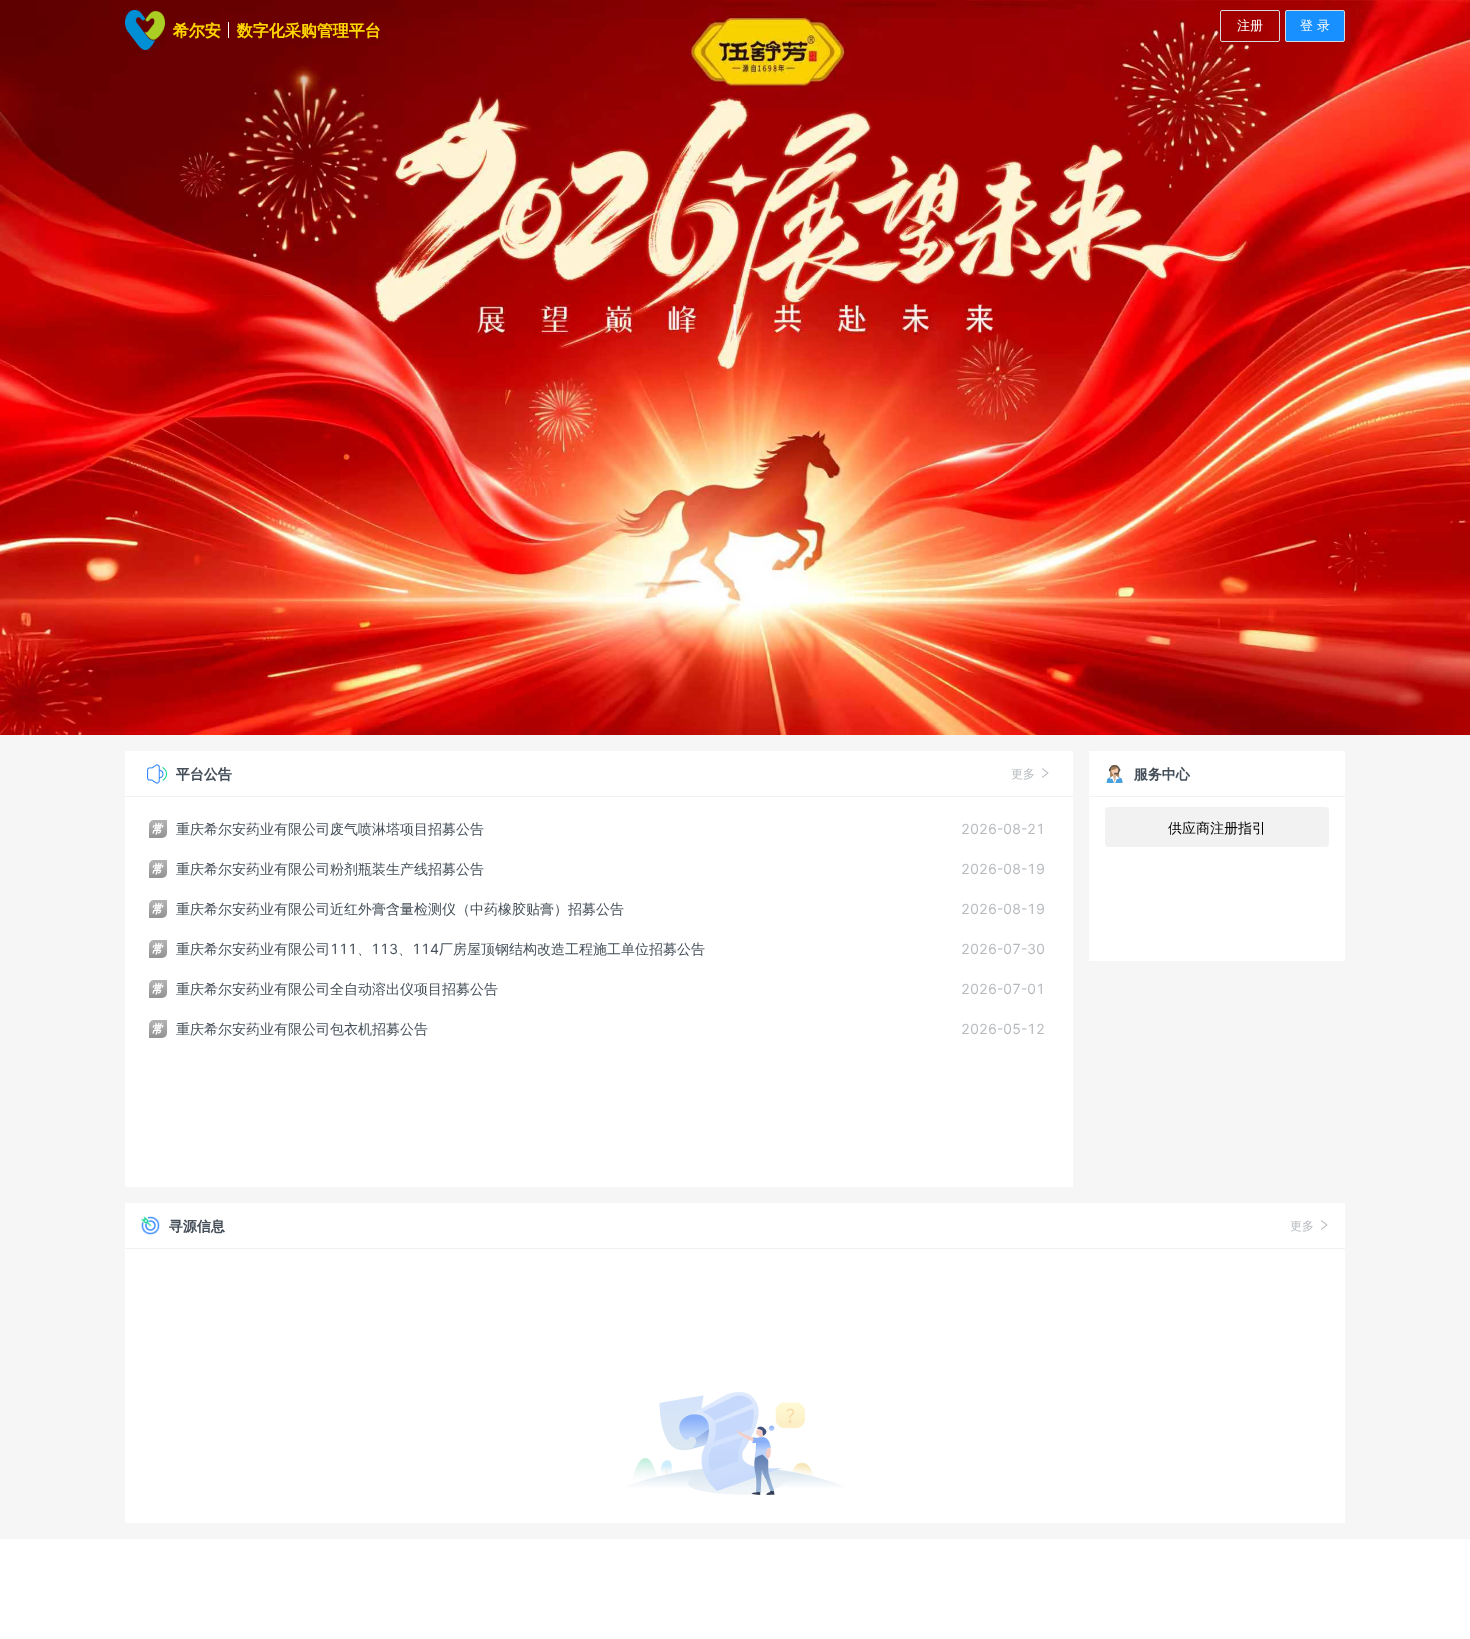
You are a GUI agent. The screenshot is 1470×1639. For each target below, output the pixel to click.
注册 (1250, 25)
